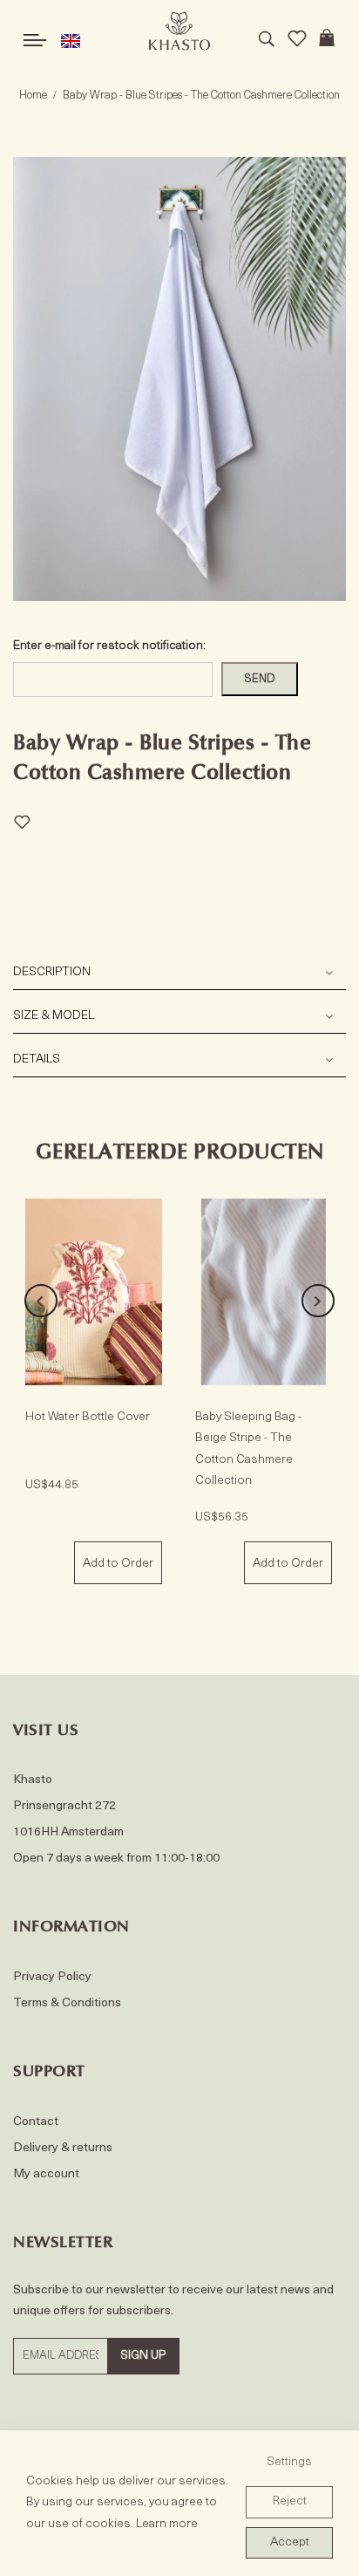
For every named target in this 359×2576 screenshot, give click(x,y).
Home (33, 96)
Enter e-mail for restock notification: (109, 646)
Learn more (167, 2524)
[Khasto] (179, 31)
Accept (290, 2542)
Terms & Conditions (67, 2003)
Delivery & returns (63, 2148)
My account (46, 2174)
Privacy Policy (52, 1977)
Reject (290, 2501)
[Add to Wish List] (22, 820)
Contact (36, 2122)
